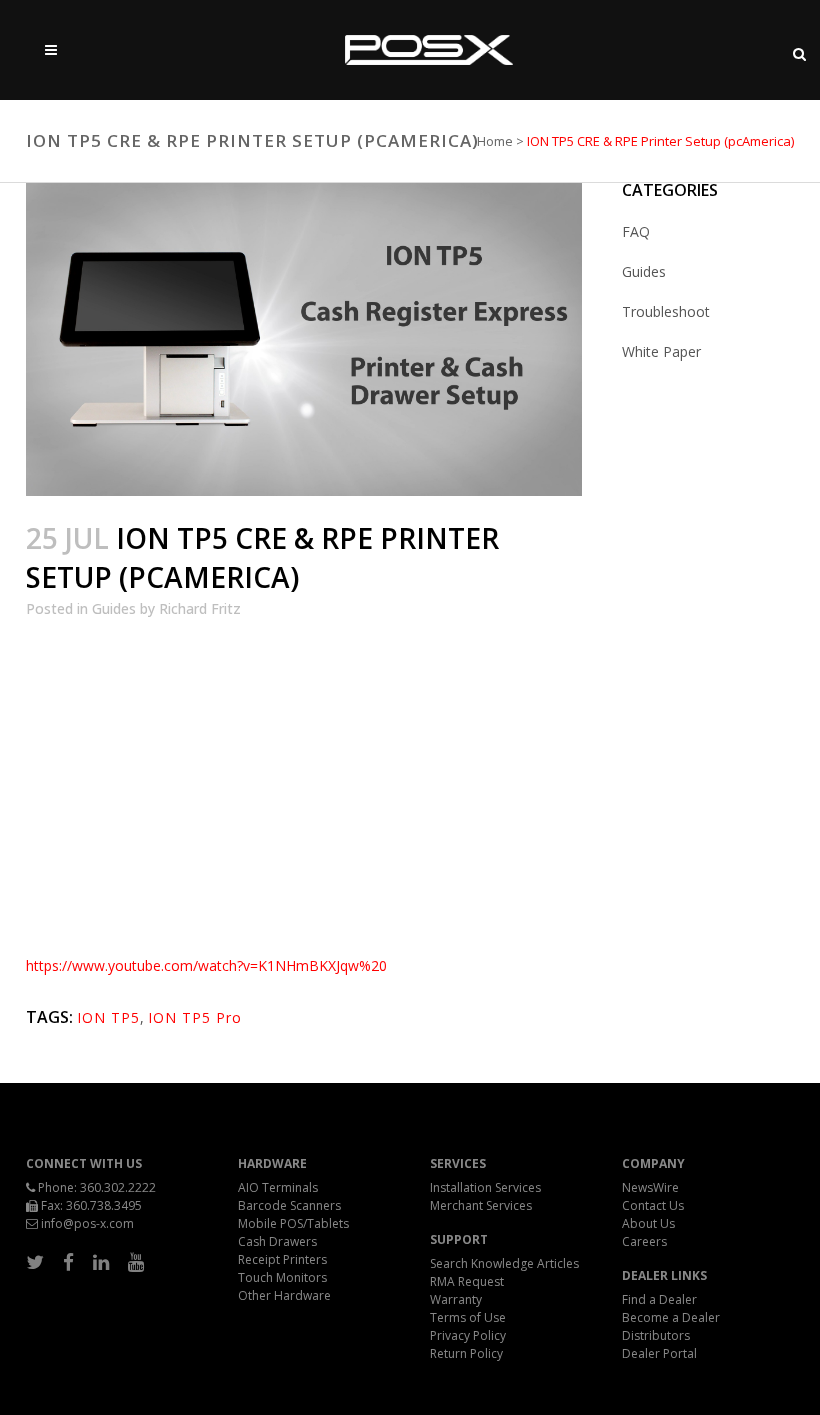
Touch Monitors (282, 1277)
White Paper (661, 351)
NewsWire (650, 1187)
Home (495, 141)
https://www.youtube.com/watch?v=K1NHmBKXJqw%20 (206, 965)
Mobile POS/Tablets (293, 1223)
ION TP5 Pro (195, 1017)
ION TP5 (108, 1017)
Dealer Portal (659, 1353)
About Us (648, 1223)
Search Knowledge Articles (504, 1263)
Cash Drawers (277, 1241)
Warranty (456, 1299)
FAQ (636, 231)
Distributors (656, 1335)
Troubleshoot (666, 311)
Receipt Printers (282, 1259)
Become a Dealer (671, 1317)
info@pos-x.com (87, 1223)
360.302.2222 (118, 1187)
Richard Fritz (200, 608)
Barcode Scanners (289, 1205)
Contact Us (653, 1205)
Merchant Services (481, 1205)
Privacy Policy (468, 1335)
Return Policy (466, 1353)
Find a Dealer (659, 1299)
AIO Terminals (278, 1187)
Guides (114, 608)
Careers (644, 1241)
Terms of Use (468, 1317)
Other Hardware (284, 1295)
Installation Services (485, 1187)
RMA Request (467, 1281)
